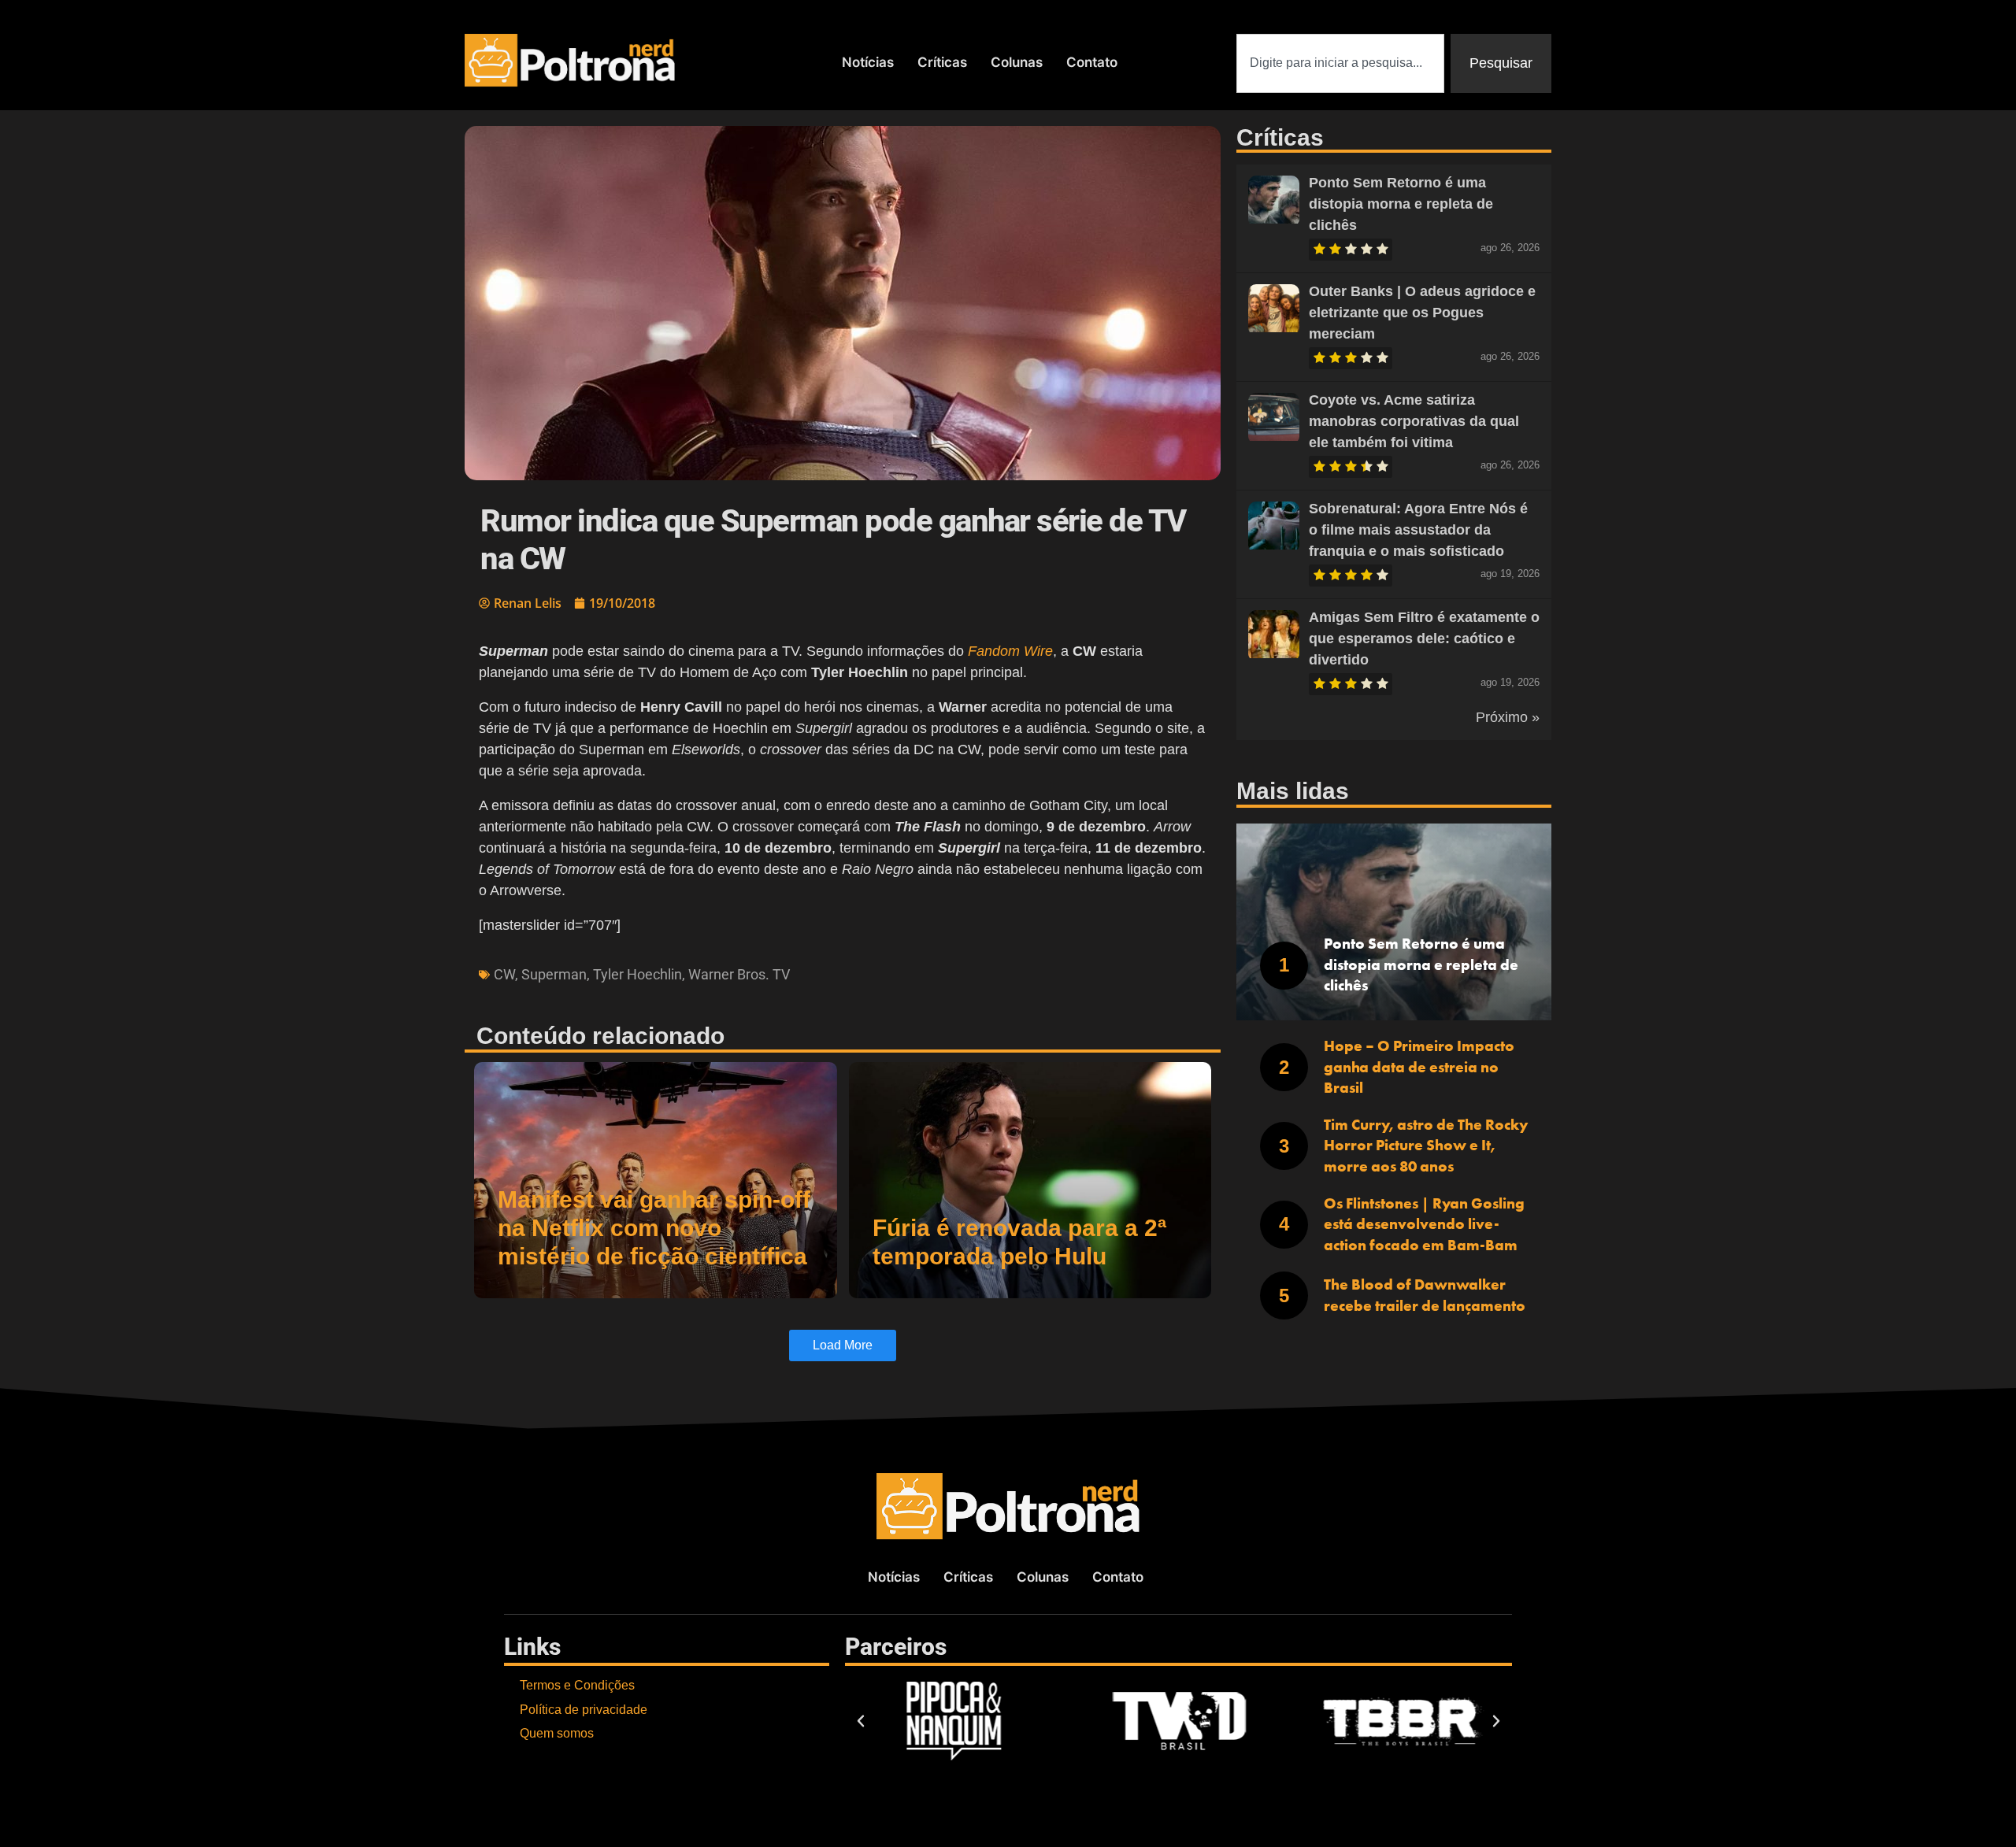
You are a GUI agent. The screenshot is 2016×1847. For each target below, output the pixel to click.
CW (504, 974)
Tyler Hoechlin (637, 974)
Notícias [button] (868, 62)
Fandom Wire (1010, 651)
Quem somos (557, 1733)
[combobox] (1340, 63)
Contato (1092, 62)
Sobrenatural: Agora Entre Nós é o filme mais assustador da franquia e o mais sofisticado (1418, 530)
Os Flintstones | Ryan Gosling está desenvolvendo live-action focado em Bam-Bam (1424, 1224)
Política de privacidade (584, 1710)
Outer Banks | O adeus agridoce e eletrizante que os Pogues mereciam (1422, 313)
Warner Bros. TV (739, 974)
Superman (554, 974)
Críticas (942, 62)
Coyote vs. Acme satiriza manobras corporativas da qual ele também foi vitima (1414, 421)
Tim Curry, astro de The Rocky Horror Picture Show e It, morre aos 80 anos (1426, 1146)
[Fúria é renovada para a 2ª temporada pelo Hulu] (1030, 1180)
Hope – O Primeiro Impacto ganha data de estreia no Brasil (1419, 1067)
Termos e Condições (577, 1685)
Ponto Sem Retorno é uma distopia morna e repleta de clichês (1401, 204)
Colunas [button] (1017, 62)
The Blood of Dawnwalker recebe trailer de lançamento (1425, 1295)
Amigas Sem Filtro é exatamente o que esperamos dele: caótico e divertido (1424, 638)
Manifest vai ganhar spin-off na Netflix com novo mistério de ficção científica (654, 1228)
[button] (861, 1721)
